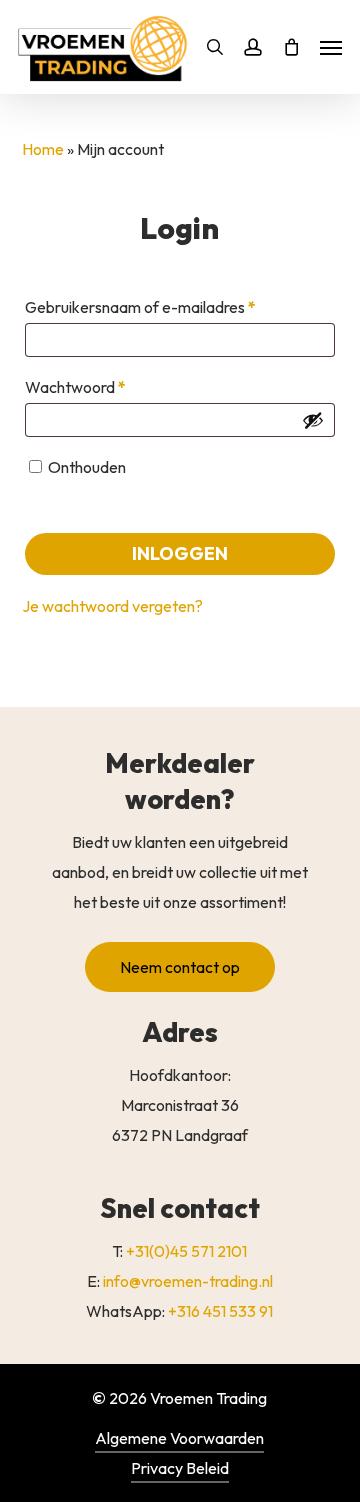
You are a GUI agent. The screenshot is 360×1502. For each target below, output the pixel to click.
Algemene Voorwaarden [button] (179, 1438)
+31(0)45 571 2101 (186, 1251)
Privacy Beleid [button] (180, 1468)
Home (43, 149)
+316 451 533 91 (220, 1311)
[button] (180, 967)
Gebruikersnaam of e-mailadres (164, 306)
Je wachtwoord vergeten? (112, 606)
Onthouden (87, 467)
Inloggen (180, 553)
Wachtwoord (99, 386)
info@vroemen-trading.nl (188, 1281)
